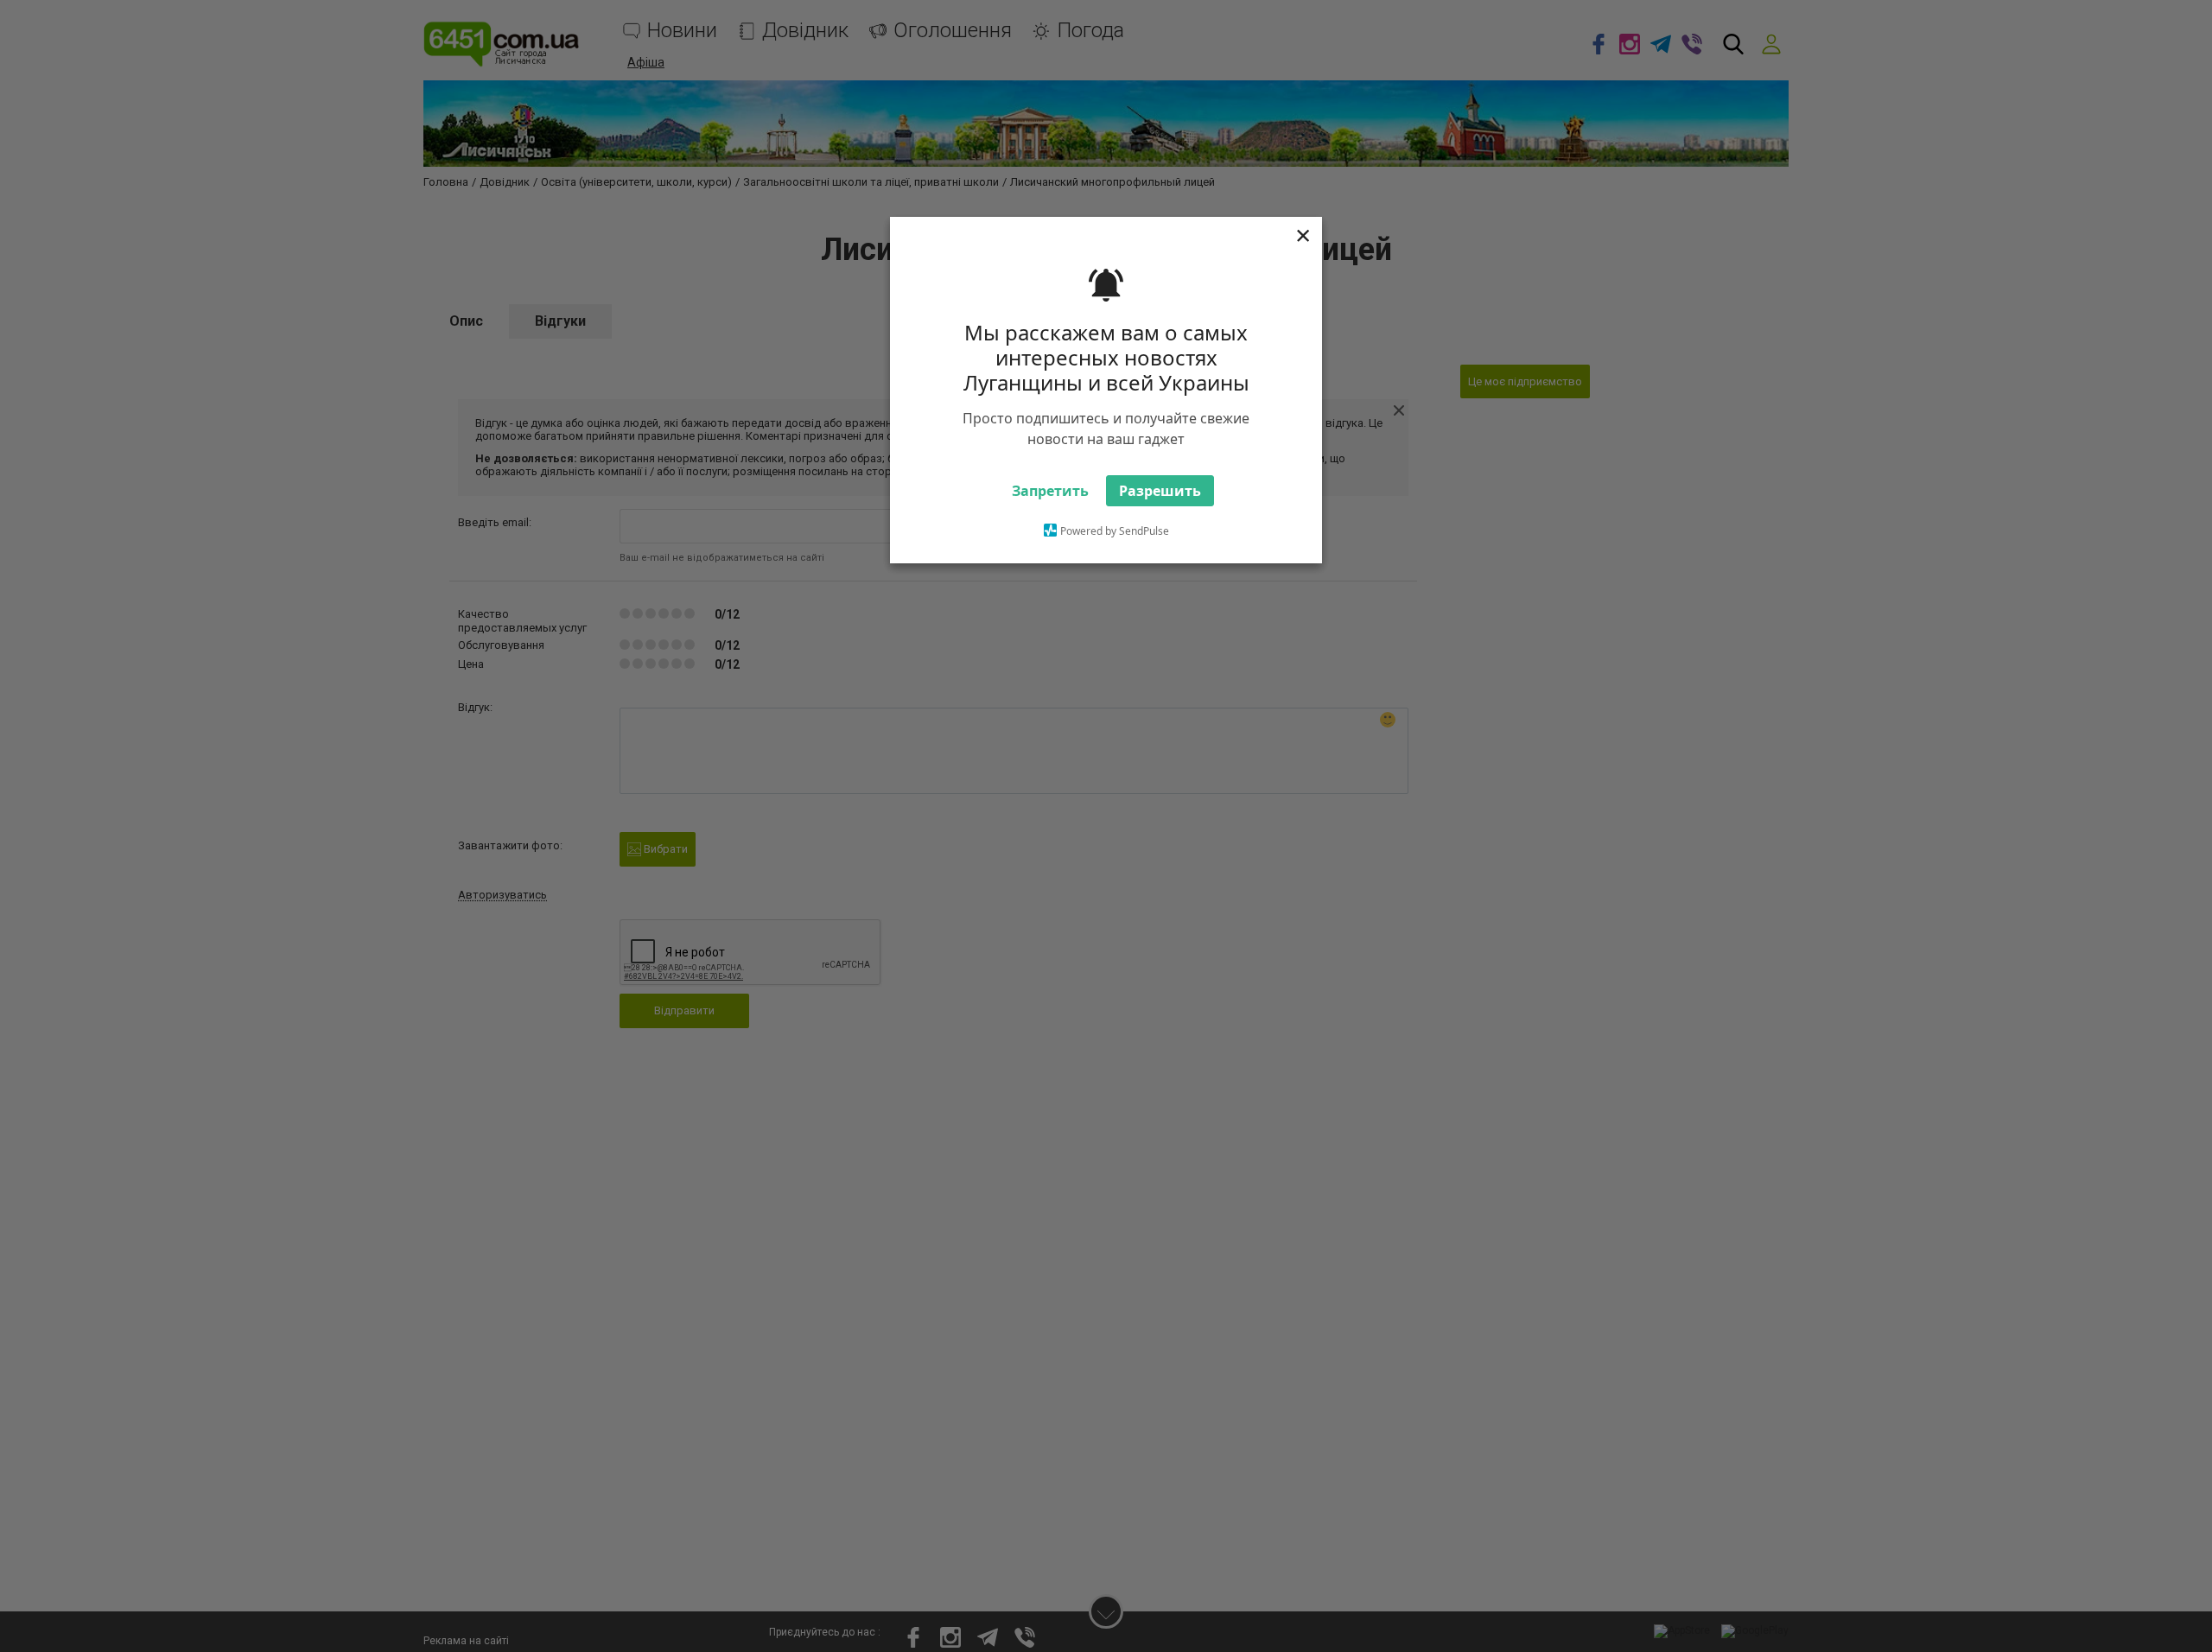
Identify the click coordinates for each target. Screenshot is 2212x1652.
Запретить (1050, 522)
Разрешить (1160, 522)
